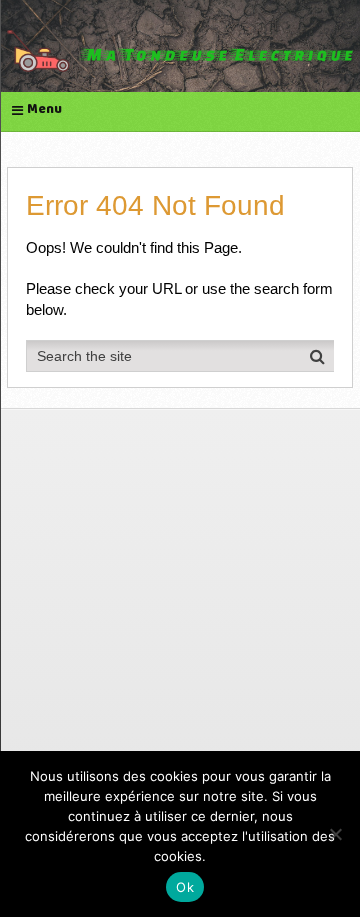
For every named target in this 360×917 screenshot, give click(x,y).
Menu (44, 110)
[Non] (335, 834)
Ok (185, 887)
